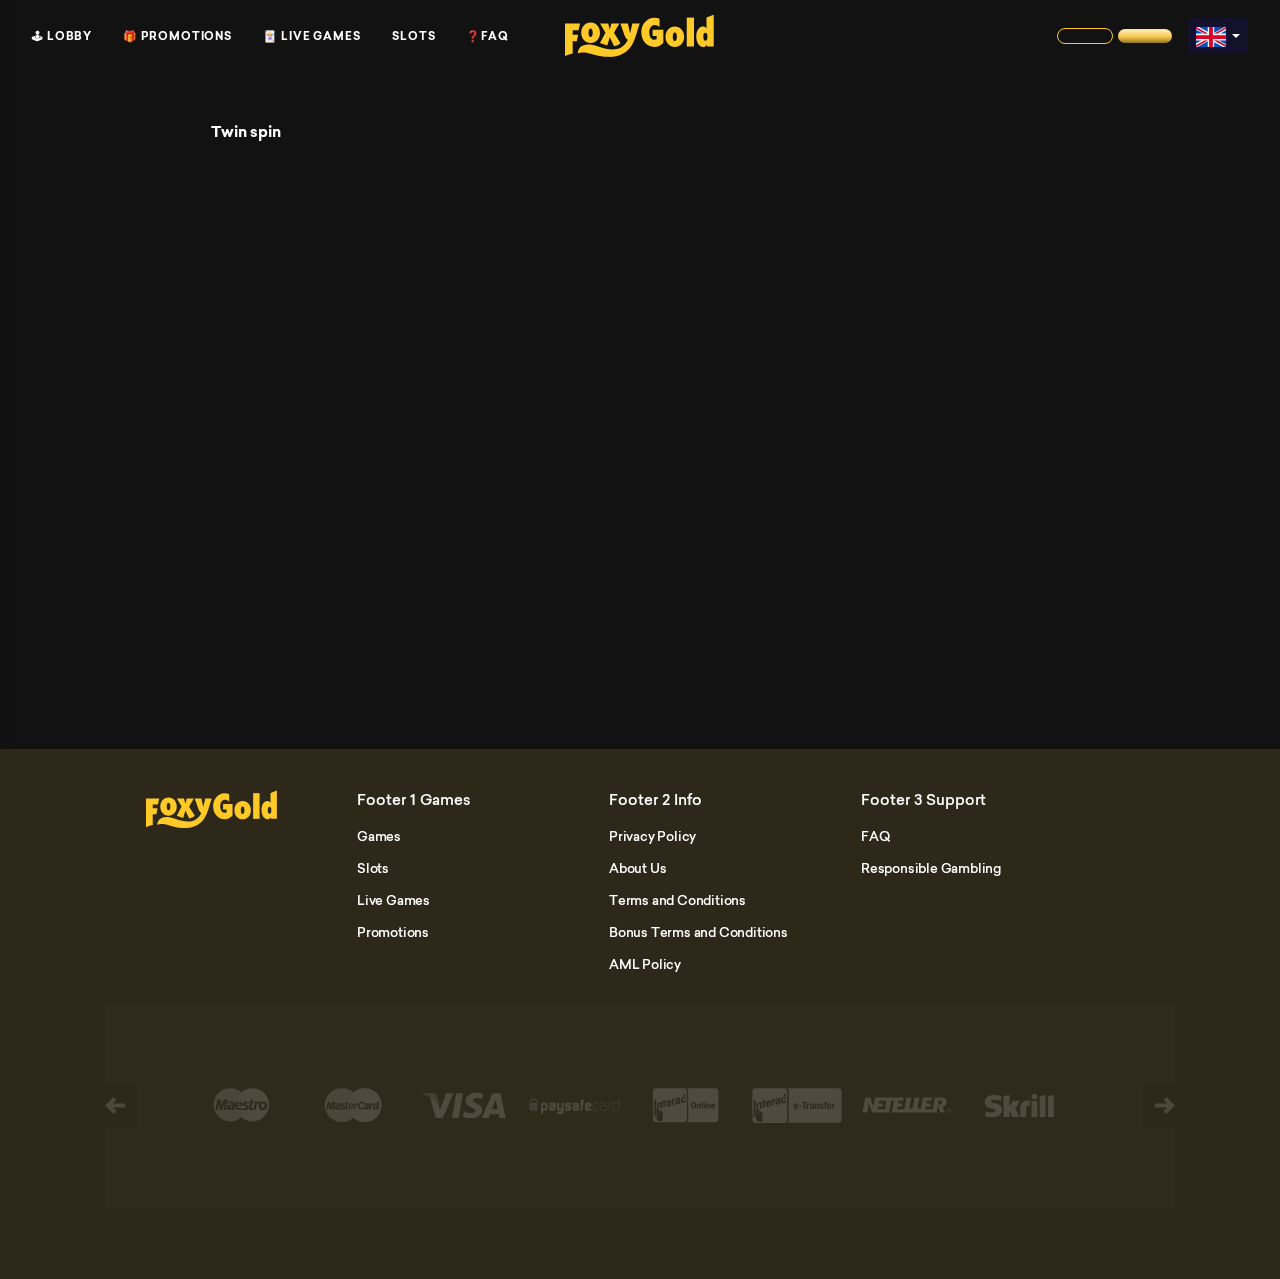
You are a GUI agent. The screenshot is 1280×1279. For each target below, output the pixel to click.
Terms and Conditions (677, 900)
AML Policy (645, 964)
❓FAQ (487, 36)
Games (379, 836)
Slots (414, 36)
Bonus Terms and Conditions (698, 932)
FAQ (875, 836)
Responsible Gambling (931, 868)
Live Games (393, 900)
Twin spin (246, 132)
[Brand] (1085, 36)
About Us (637, 868)
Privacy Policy (652, 836)
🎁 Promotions (177, 36)
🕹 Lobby (62, 36)
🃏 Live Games (312, 36)
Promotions (393, 932)
